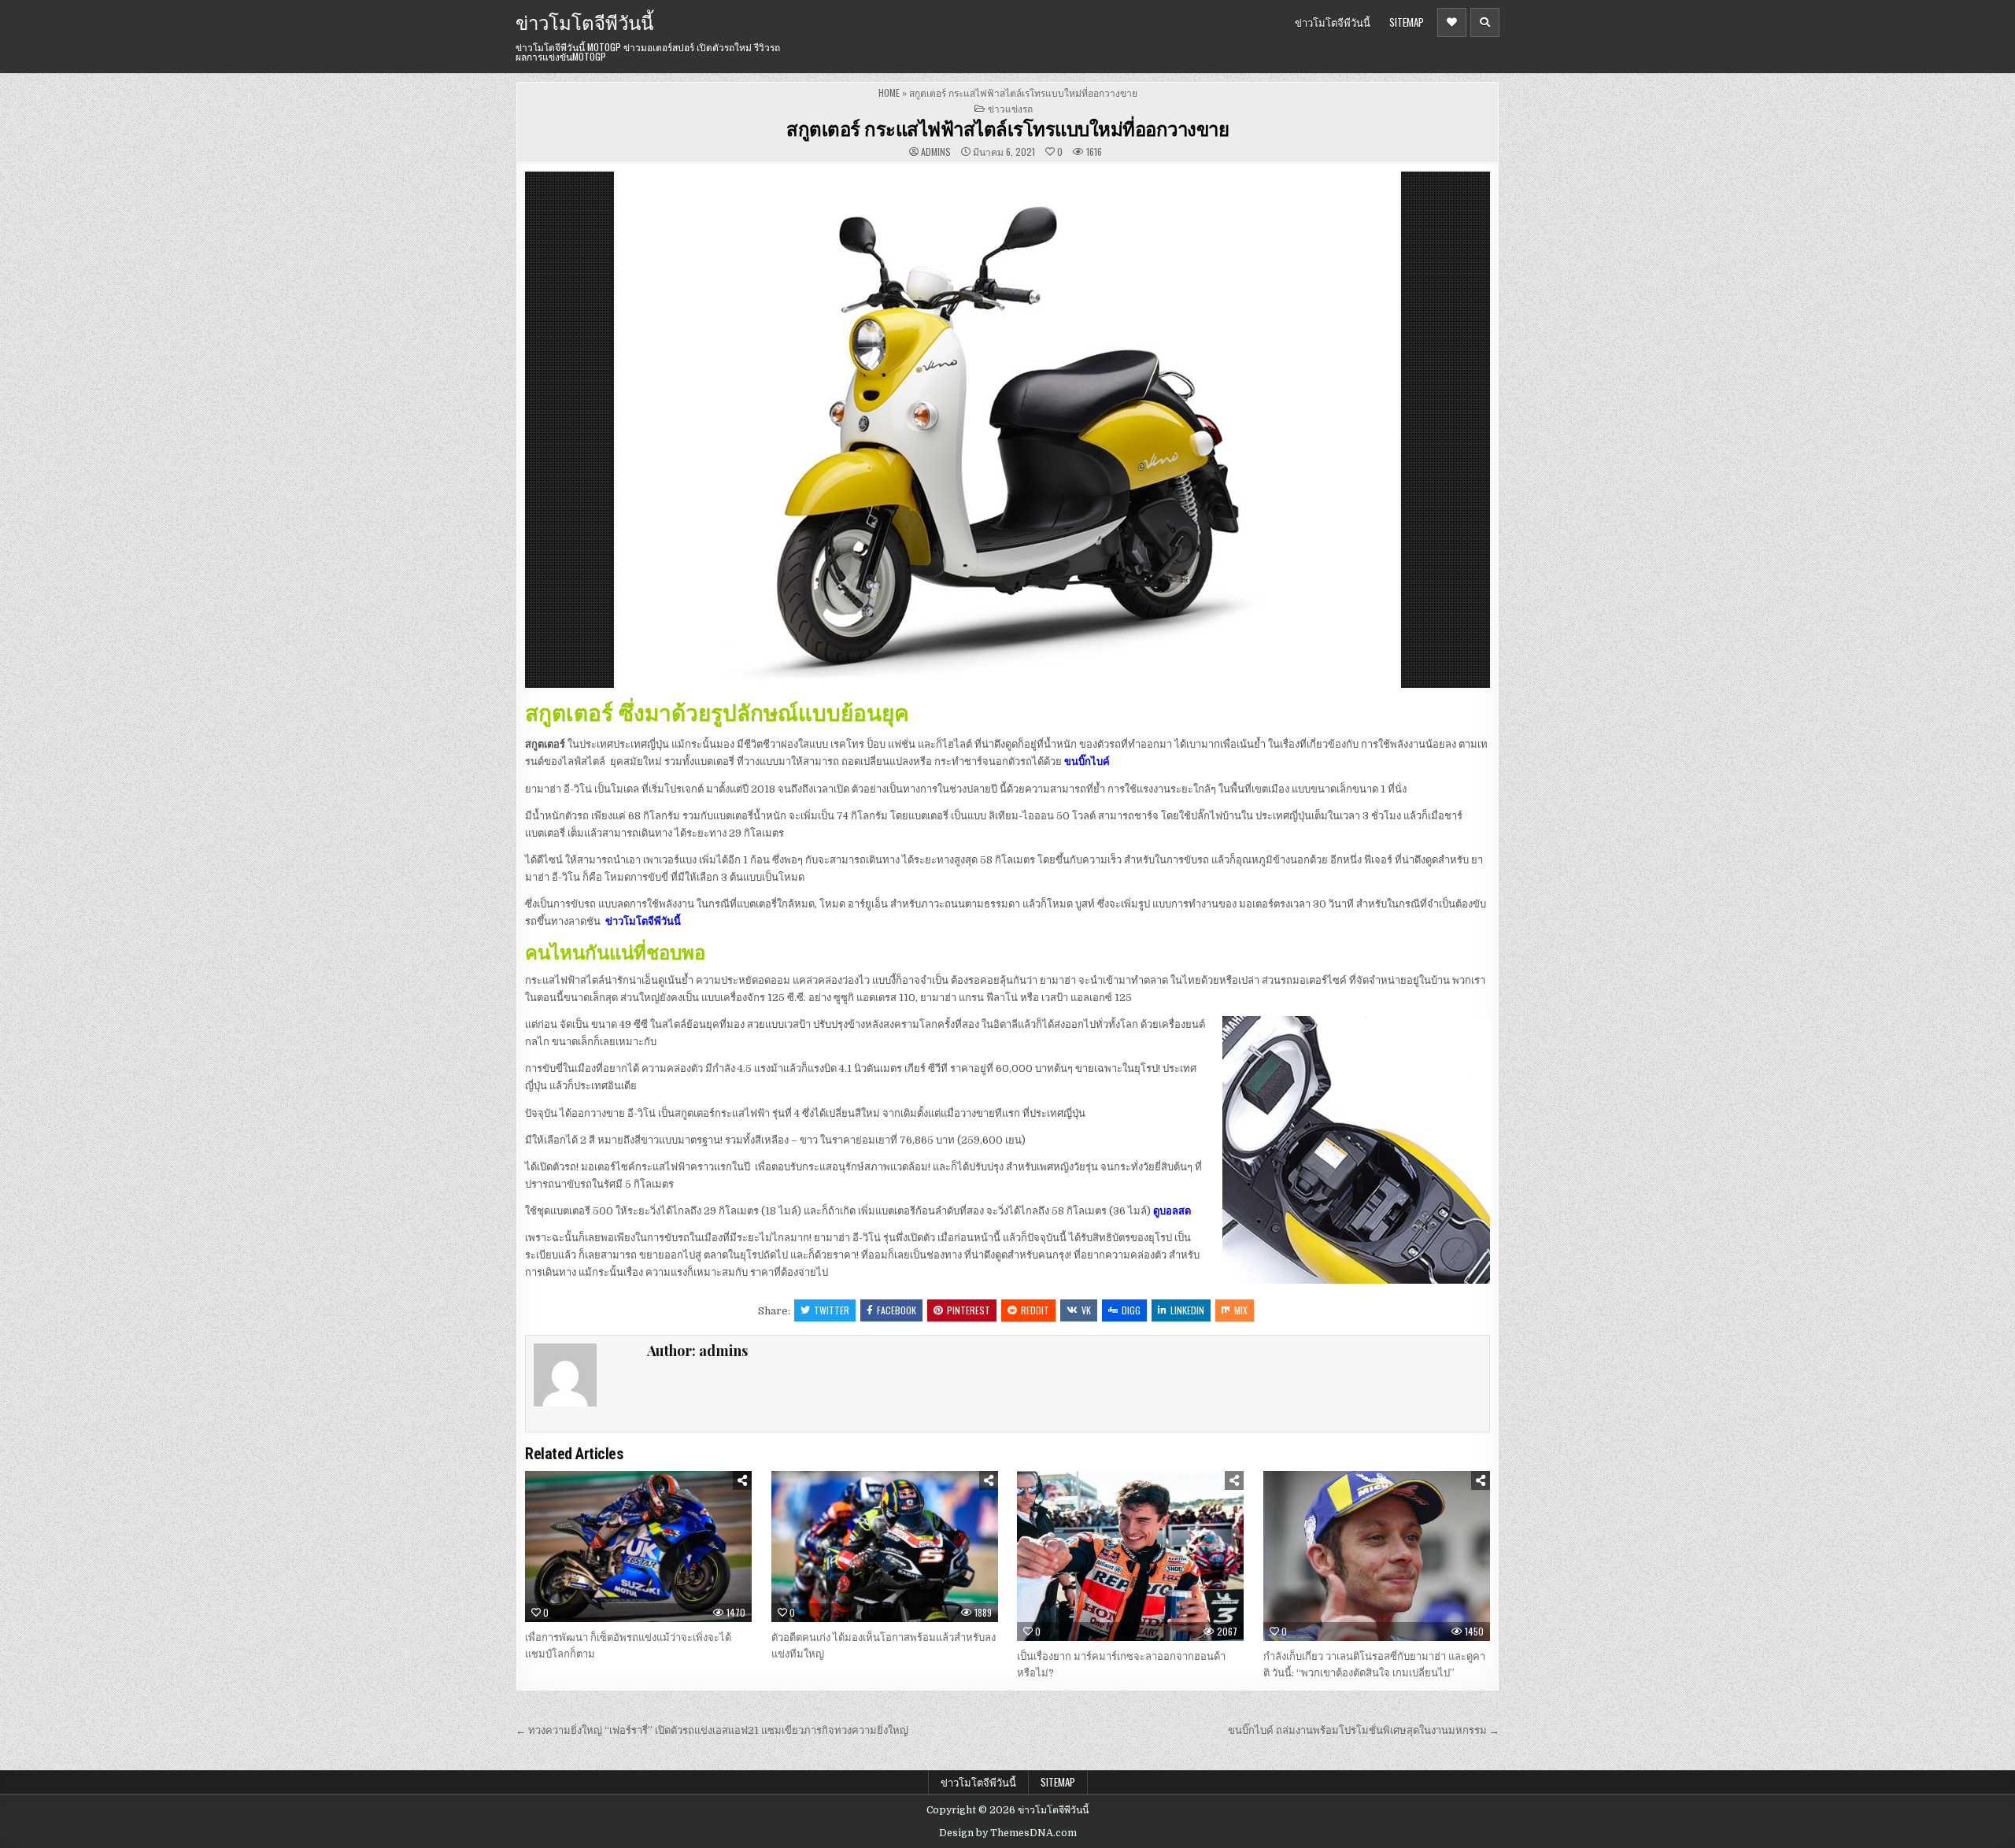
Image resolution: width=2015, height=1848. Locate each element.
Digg (1131, 1310)
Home (889, 92)
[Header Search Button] (1485, 22)
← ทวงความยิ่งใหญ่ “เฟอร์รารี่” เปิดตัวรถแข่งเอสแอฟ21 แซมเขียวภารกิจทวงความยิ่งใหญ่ (712, 1730)
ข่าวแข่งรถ (1010, 108)
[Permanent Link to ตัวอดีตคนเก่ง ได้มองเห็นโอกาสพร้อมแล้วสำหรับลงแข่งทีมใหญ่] (885, 1547)
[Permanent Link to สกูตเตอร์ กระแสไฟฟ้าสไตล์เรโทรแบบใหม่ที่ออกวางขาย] (1007, 430)
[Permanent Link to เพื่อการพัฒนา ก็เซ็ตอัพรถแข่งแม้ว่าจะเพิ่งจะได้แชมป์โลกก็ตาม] (638, 1547)
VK (1086, 1310)
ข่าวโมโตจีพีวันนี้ (584, 21)
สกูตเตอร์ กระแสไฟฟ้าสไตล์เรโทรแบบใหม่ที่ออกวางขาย (1007, 128)
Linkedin (1187, 1310)
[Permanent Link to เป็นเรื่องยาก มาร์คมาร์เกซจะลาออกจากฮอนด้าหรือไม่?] (1130, 1556)
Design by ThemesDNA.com (1008, 1833)
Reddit (1035, 1310)
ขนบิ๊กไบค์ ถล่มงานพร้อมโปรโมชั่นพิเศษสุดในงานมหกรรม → (1364, 1730)
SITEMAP (1407, 22)
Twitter (832, 1310)
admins (936, 152)
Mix (1241, 1310)
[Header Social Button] (1452, 22)
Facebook (897, 1310)
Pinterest (969, 1310)
